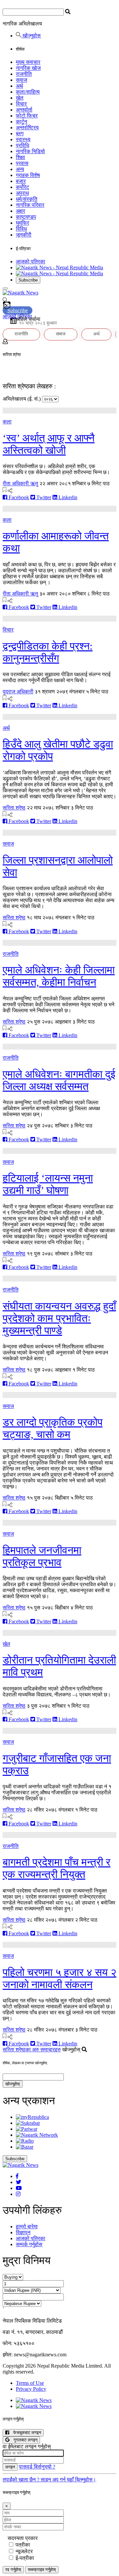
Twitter (43, 497)
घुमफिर (22, 223)
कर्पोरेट (22, 187)
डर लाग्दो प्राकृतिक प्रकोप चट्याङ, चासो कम (53, 1428)
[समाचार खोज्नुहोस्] (5, 301)
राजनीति (24, 74)
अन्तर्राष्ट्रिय (27, 128)
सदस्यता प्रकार (23, 2538)
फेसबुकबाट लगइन (25, 2433)
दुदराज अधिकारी (18, 692)
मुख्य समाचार (28, 62)
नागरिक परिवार (30, 205)
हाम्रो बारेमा (27, 2227)
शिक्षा (20, 157)
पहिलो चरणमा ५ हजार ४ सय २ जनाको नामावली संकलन (59, 1978)
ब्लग (20, 133)
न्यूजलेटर (24, 2551)
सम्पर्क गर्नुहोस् (29, 2244)
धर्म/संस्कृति (27, 199)
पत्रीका (23, 2545)
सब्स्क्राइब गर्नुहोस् (42, 2570)
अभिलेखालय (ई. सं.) (22, 399)
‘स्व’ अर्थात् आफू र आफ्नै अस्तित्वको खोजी (49, 444)
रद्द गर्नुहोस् (13, 2570)
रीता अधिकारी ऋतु (20, 483)
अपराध (22, 193)
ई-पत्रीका (25, 2558)
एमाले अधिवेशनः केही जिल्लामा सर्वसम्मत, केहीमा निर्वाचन (59, 976)
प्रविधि (22, 145)
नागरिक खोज (28, 68)
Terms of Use (30, 2383)
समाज (21, 80)
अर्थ (20, 86)
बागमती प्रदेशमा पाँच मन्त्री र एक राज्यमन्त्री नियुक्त (57, 1868)
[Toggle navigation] (5, 288)
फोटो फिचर (27, 116)
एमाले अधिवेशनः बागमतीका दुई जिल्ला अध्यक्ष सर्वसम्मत (59, 1080)
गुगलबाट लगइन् (23, 2440)
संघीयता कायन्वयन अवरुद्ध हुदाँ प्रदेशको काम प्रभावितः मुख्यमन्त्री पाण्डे (59, 1318)
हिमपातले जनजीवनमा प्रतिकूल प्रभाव (42, 1556)
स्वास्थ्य (23, 139)
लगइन (10, 2467)
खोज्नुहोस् (31, 36)
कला (7, 422)
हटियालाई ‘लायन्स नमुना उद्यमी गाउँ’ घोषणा (48, 1184)
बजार (21, 181)
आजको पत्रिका (31, 262)
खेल (20, 98)
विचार (21, 104)
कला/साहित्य (28, 92)
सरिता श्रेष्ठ (14, 808)
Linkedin (67, 497)
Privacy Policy (31, 2389)
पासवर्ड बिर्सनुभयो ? (37, 2467)
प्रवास (22, 163)
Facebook (18, 497)
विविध (21, 229)
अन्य (20, 169)
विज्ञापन (23, 2232)
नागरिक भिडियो (30, 151)
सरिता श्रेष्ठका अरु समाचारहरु (32, 2050)
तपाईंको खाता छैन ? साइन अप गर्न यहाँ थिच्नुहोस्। (49, 2480)
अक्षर (20, 211)
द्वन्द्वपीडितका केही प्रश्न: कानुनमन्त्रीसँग (48, 652)
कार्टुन (21, 122)
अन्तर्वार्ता (24, 110)
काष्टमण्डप (26, 217)
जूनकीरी (24, 235)
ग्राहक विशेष (28, 175)
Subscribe (28, 280)
